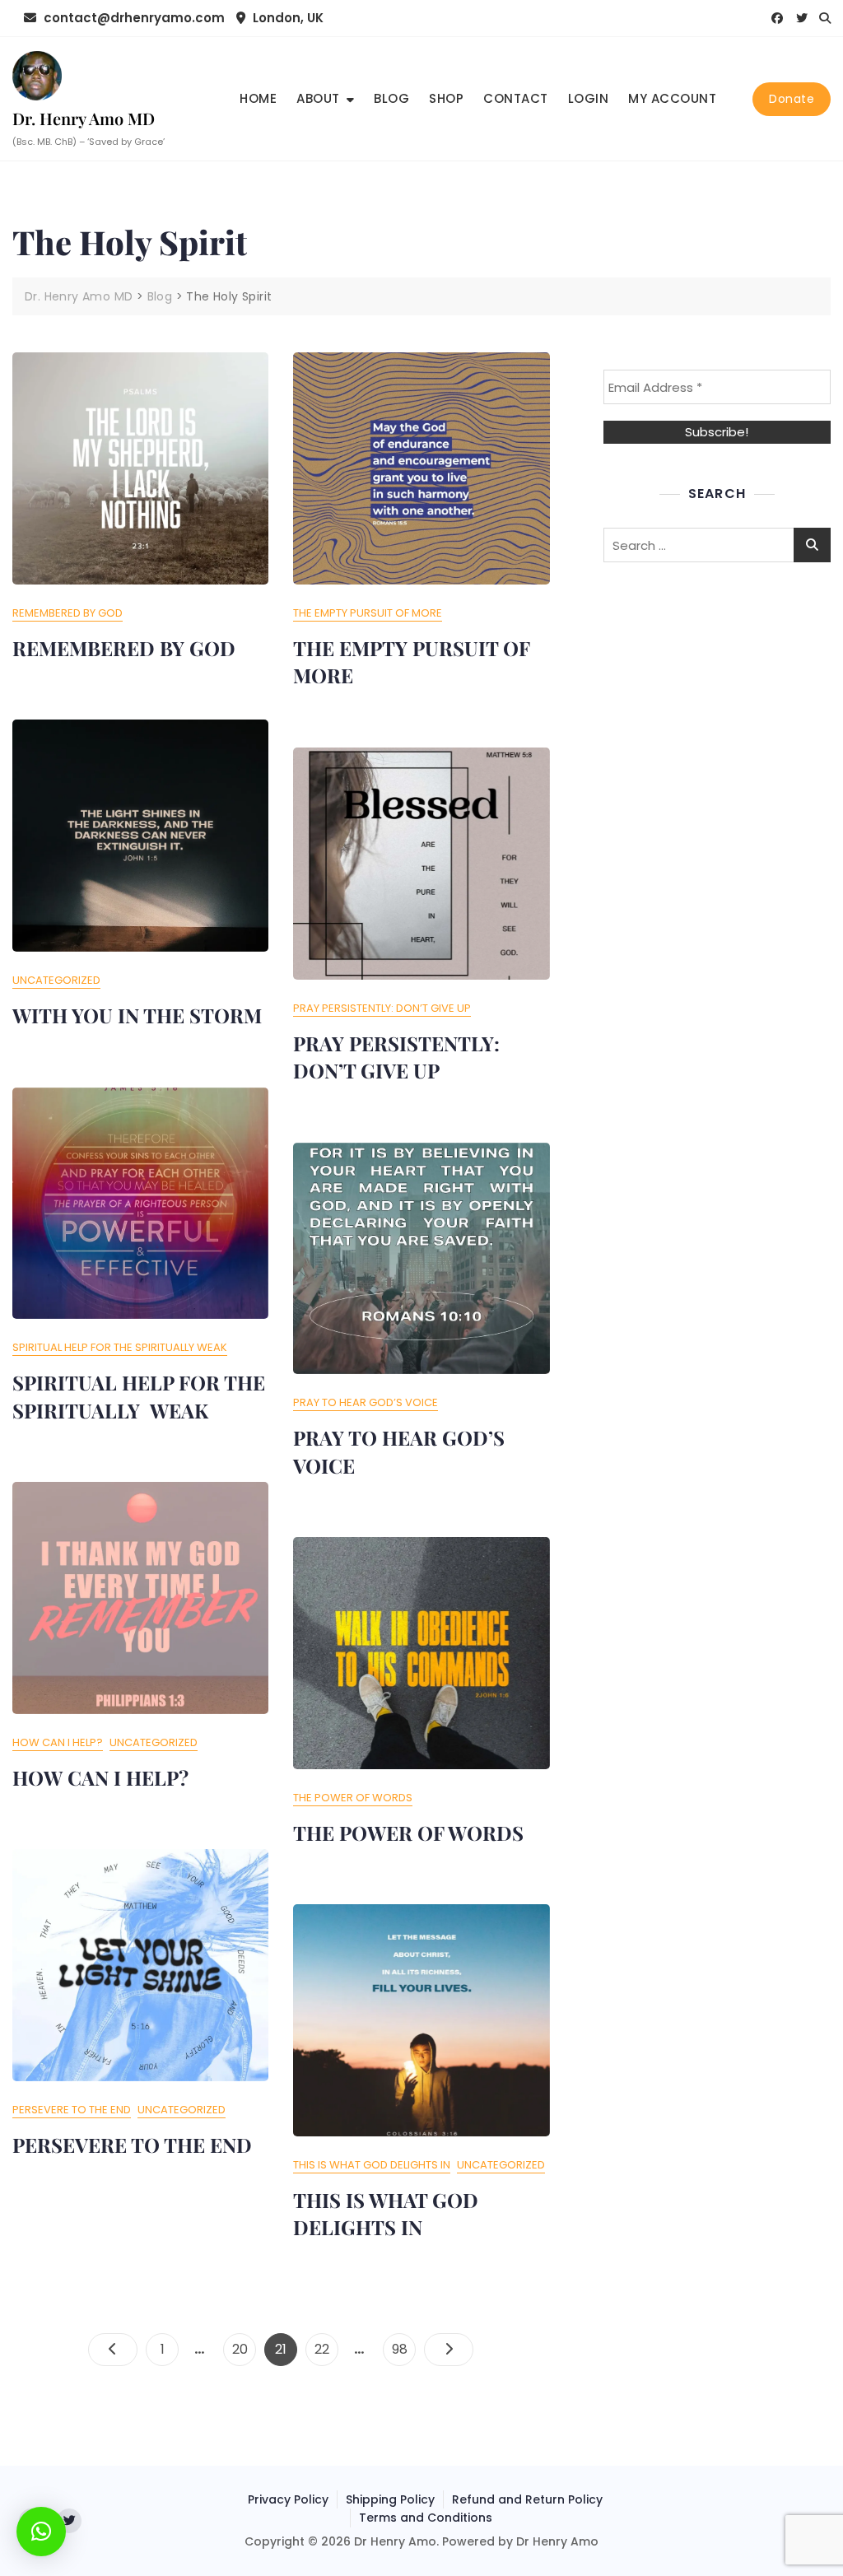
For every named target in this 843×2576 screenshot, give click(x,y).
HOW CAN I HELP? (100, 1777)
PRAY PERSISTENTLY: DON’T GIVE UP (396, 1057)
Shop (446, 98)
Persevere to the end (72, 2110)
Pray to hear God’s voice (366, 1402)
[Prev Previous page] (113, 2350)
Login (589, 98)
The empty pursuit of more (368, 613)
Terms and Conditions (426, 2518)
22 (326, 2349)
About (318, 98)
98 (403, 2349)
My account (672, 98)
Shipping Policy (390, 2499)
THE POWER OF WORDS (408, 1833)
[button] (41, 2532)
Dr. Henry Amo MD (84, 118)
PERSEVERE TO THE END (132, 2145)
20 (244, 2349)
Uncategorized (56, 980)
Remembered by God (68, 613)
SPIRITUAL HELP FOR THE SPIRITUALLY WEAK (139, 1396)
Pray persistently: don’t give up (382, 1008)
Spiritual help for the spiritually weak (120, 1347)
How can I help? (58, 1742)
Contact (516, 98)
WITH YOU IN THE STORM (137, 1015)
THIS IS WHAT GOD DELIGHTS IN (386, 2214)
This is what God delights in (372, 2165)
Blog (391, 98)
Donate (792, 99)
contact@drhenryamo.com (133, 18)
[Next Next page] (449, 2350)
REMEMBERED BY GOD (124, 648)
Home (258, 98)
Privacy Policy (288, 2499)
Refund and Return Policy (527, 2499)
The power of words (353, 1798)
